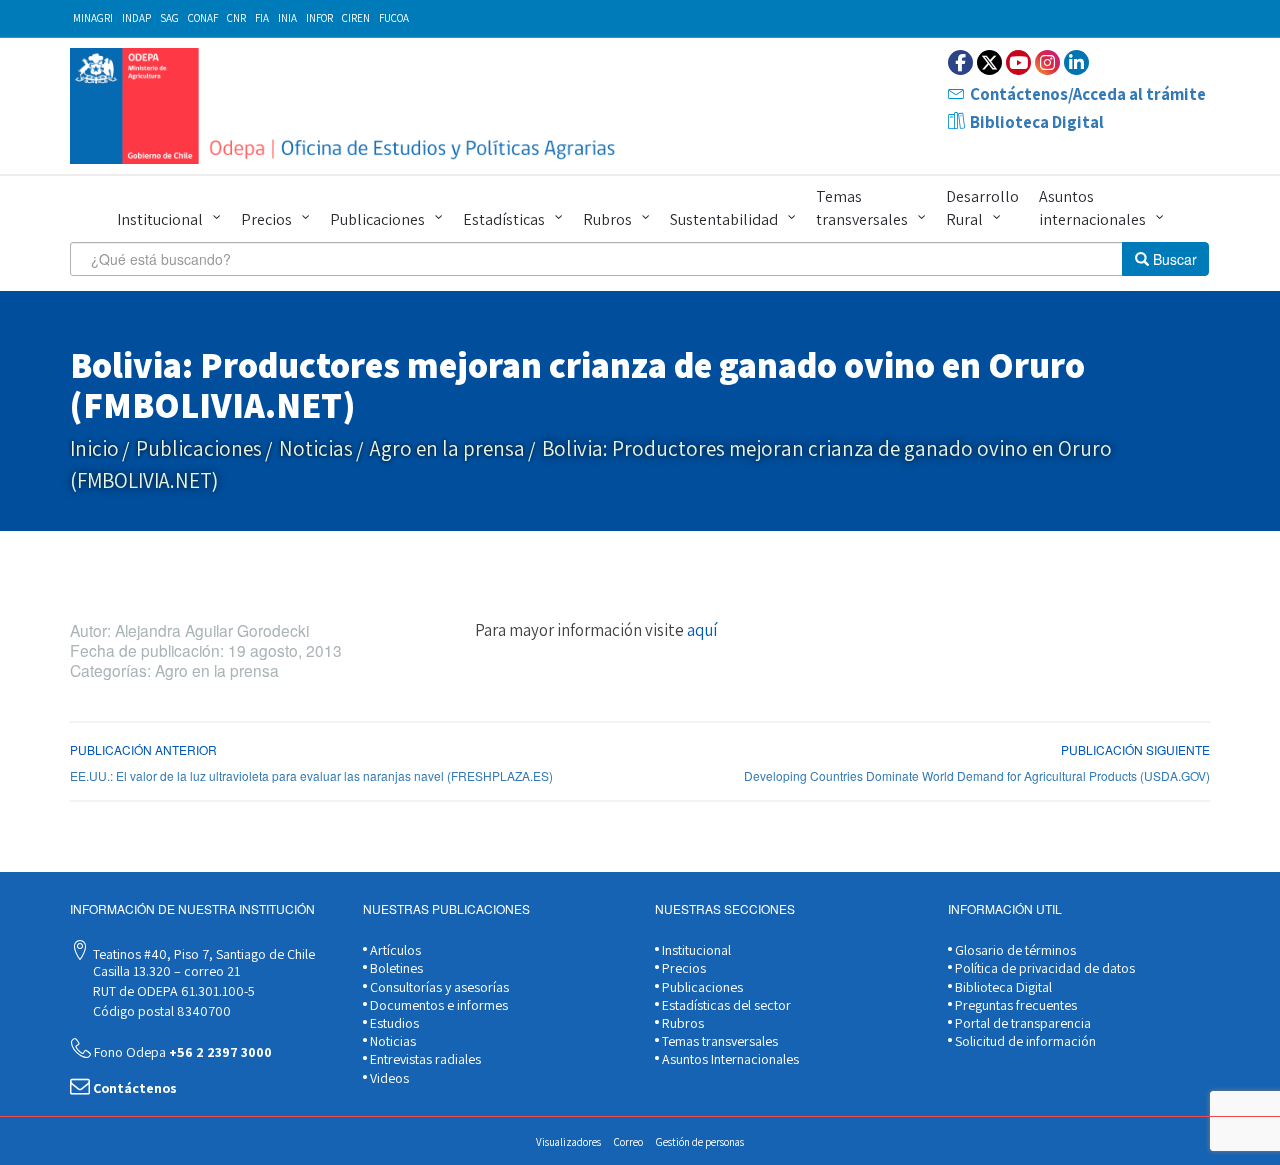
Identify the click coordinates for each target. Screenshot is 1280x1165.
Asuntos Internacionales (729, 1059)
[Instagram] (1047, 62)
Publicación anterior (143, 749)
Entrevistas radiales (424, 1059)
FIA (262, 18)
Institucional (160, 219)
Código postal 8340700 (160, 1011)
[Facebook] (960, 62)
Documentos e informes (437, 1005)
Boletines (395, 968)
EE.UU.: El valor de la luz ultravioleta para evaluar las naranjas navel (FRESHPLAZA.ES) (311, 775)
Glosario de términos (1014, 950)
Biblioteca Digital (1037, 122)
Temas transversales (862, 208)
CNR (236, 18)
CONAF (203, 18)
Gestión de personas (700, 1142)
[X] (989, 62)
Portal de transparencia (1021, 1023)
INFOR (319, 18)
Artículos (394, 950)
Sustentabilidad (724, 219)
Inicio (94, 448)
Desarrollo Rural (982, 208)
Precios (266, 219)
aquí (702, 630)
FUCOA (394, 18)
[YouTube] (1018, 62)
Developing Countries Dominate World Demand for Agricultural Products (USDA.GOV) (977, 775)
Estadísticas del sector (725, 1005)
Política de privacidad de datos (1043, 968)
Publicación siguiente (1135, 749)
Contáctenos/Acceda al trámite (1088, 94)
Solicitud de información (1024, 1041)
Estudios (393, 1023)
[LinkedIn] (1076, 62)
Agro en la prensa (447, 448)
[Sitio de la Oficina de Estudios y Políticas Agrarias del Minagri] (347, 106)
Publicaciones (377, 219)
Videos (388, 1078)
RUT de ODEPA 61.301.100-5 (172, 991)
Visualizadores (568, 1142)
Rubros (607, 219)
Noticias (316, 448)
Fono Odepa (181, 1052)
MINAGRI (93, 18)
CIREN (356, 18)
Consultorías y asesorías (438, 987)
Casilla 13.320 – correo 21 (165, 971)
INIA (287, 18)
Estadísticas (504, 219)
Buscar (1173, 259)
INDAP (136, 18)
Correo (628, 1142)
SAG (169, 18)
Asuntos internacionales (1092, 208)
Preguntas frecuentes (1014, 1005)
